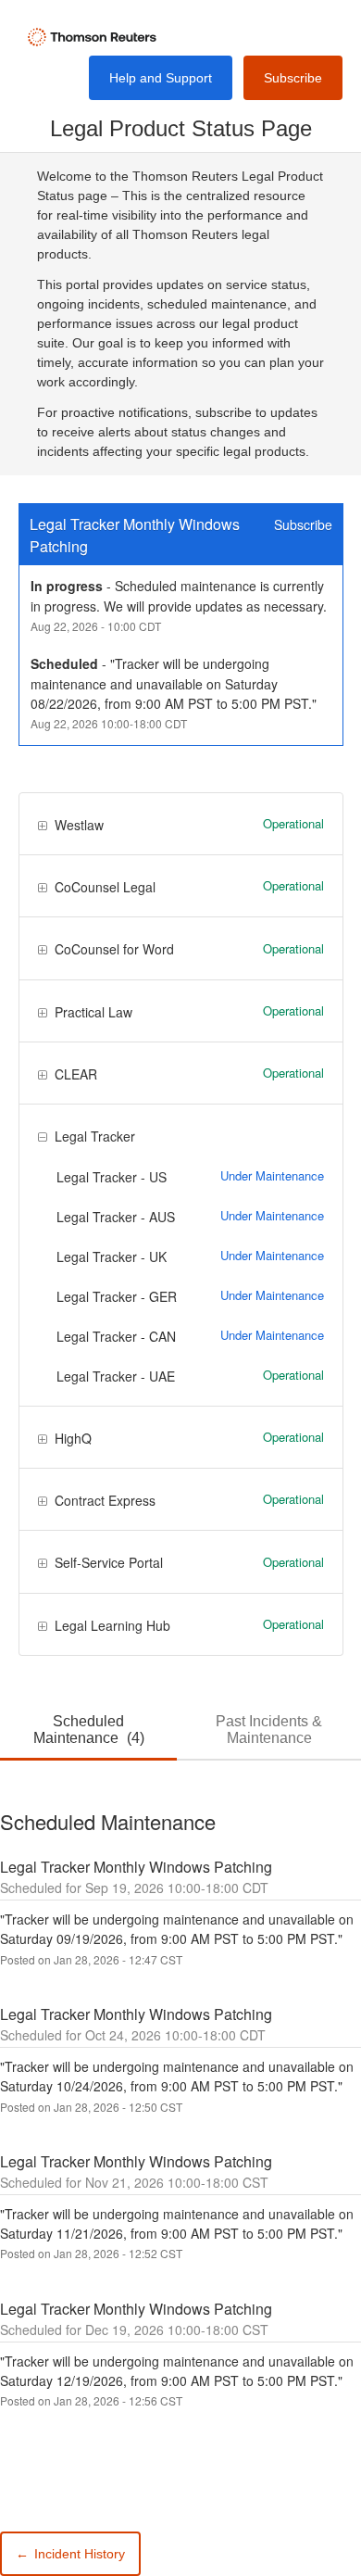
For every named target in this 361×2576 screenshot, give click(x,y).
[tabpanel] (180, 2109)
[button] (293, 78)
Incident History (70, 2554)
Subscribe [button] (303, 524)
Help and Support (161, 78)
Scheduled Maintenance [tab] (89, 1730)
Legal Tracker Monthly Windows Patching (137, 535)
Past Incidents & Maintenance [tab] (269, 1730)
